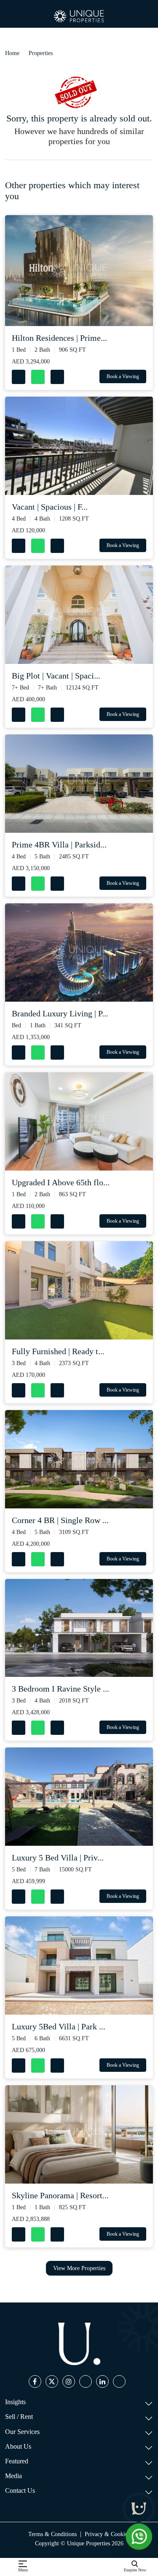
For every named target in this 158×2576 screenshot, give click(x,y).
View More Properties (79, 2268)
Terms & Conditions (52, 2534)
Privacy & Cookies (107, 2534)
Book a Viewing (123, 376)
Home (12, 53)
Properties (41, 53)
